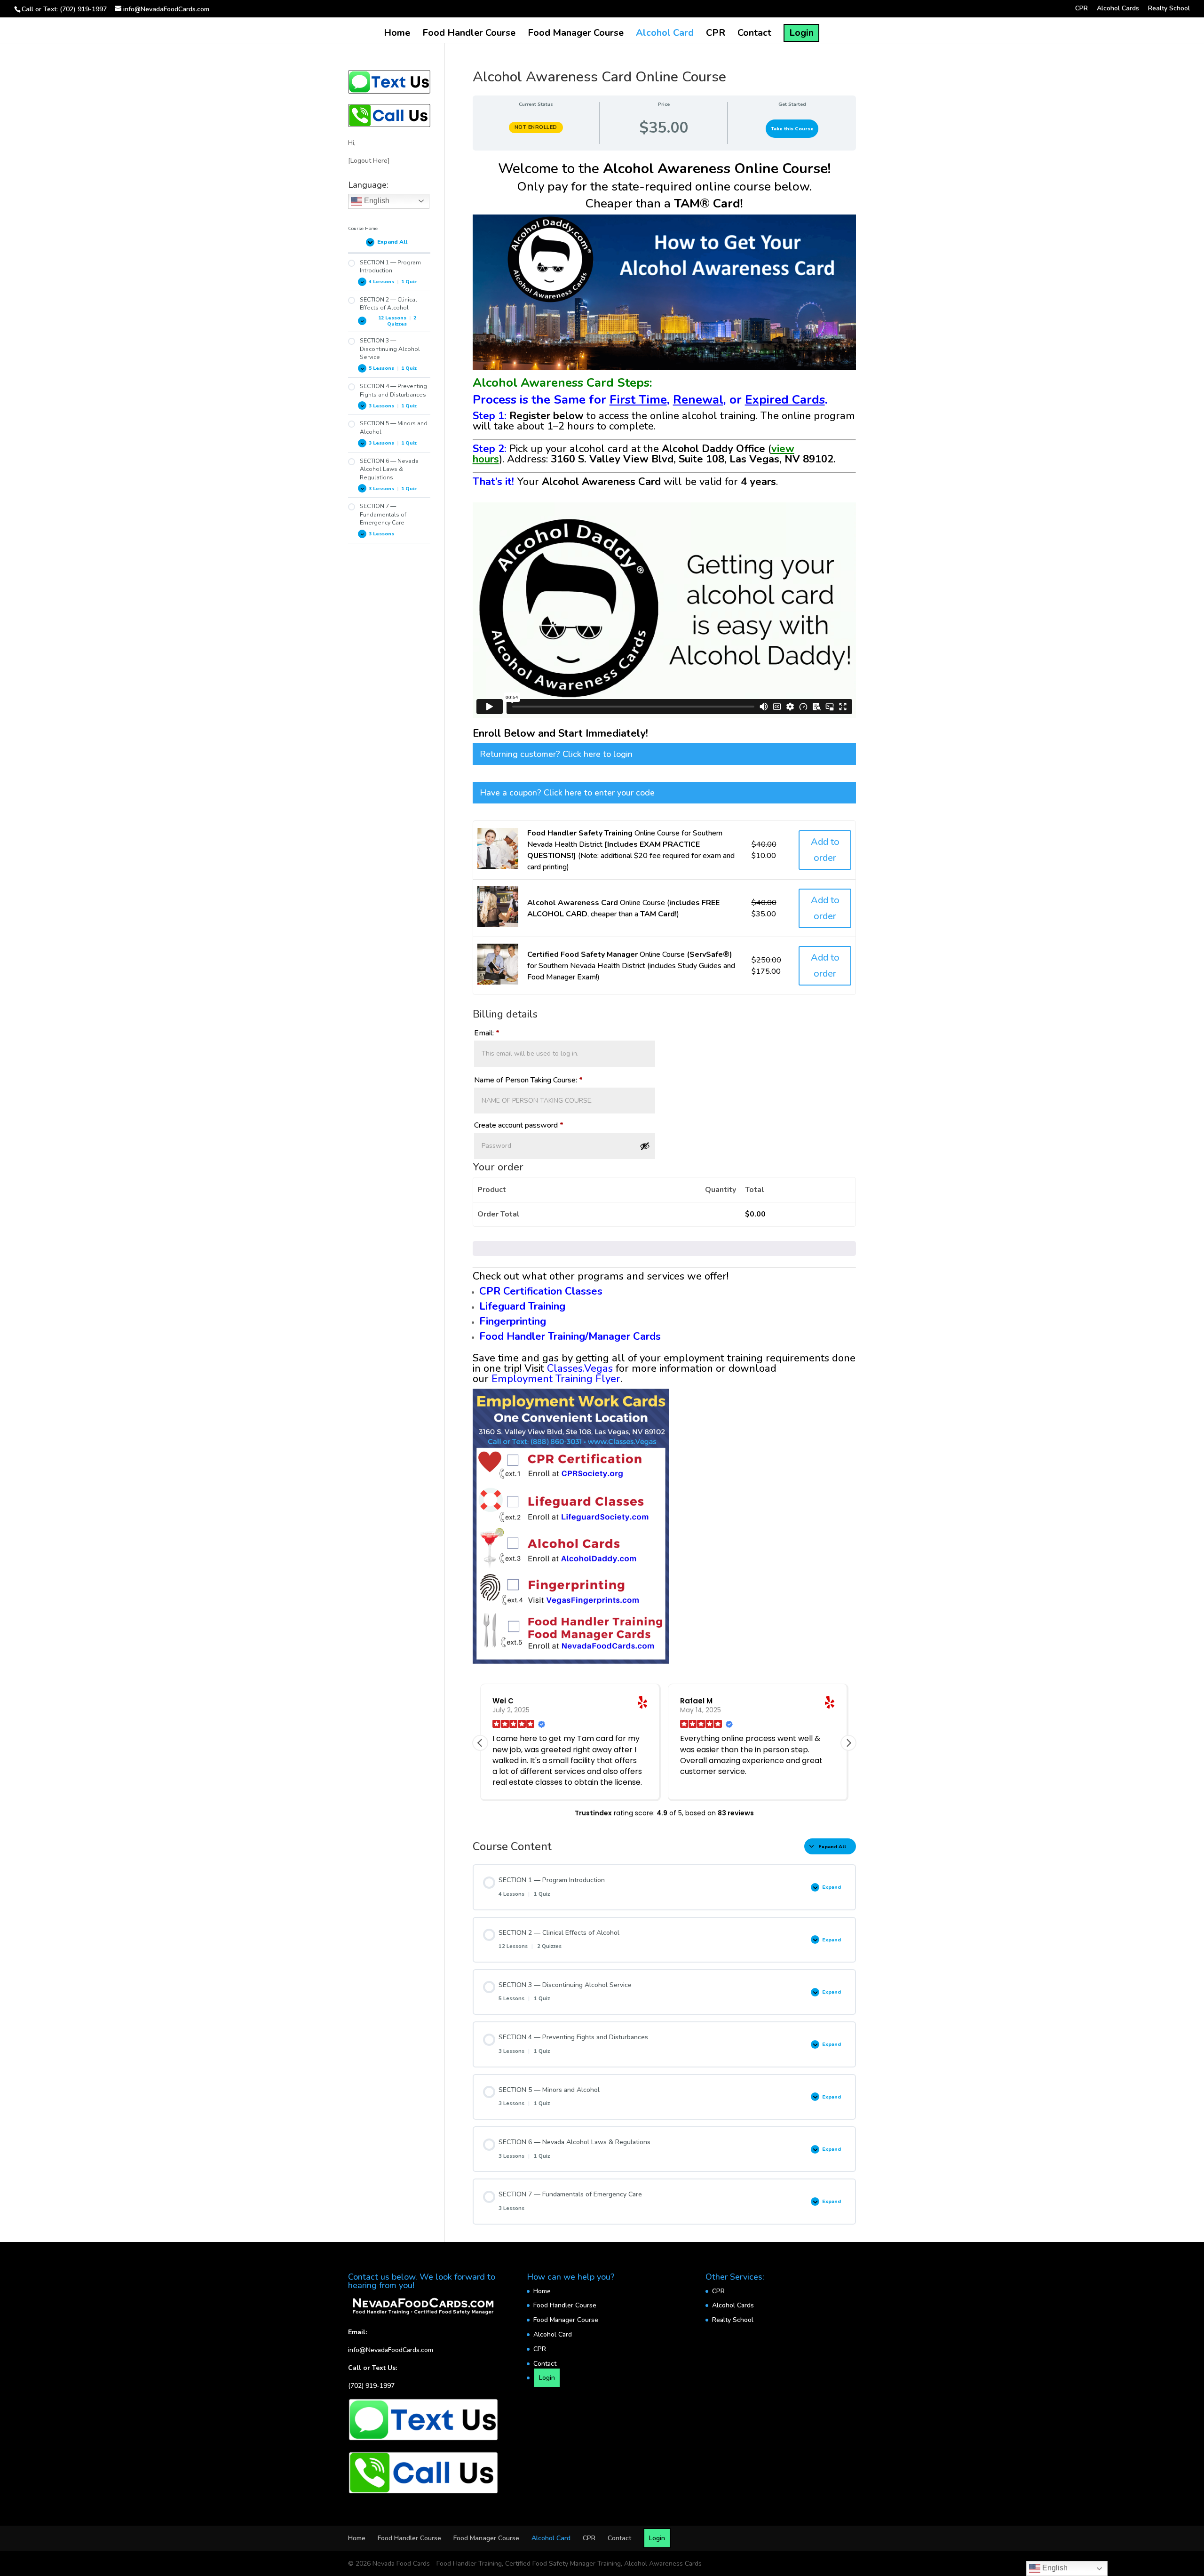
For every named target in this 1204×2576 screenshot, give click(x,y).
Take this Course (792, 129)
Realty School (1169, 9)
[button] (848, 1743)
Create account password (519, 1125)
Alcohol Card (665, 34)
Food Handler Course (469, 34)
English (376, 201)
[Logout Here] (369, 161)
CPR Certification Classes (541, 1291)
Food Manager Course (576, 34)
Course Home (363, 228)
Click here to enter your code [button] (599, 793)
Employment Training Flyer (556, 1379)
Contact (754, 34)
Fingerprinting (513, 1321)
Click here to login (598, 754)
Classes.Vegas (580, 1368)
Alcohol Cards (1118, 9)
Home (397, 34)
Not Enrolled (536, 127)
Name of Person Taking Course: (528, 1080)
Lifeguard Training (522, 1306)
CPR (1081, 9)
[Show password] (645, 1146)
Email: (487, 1033)
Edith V (693, 1701)
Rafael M (509, 1701)
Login (801, 33)
